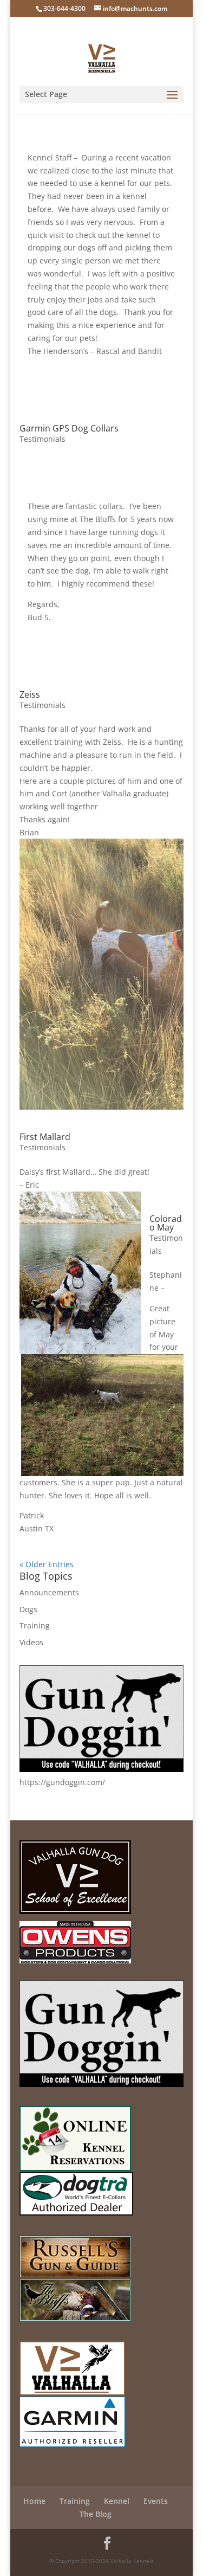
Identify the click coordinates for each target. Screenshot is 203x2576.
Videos (31, 1642)
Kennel (117, 2501)
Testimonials (42, 439)
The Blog (96, 2514)
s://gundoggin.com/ (70, 1782)
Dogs (28, 1609)
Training (35, 1625)
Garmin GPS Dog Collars (69, 428)
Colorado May (166, 1223)
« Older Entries (47, 1564)
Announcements (49, 1592)
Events (156, 2501)
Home (34, 2501)
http (27, 1782)
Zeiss (30, 694)
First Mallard (45, 1137)
